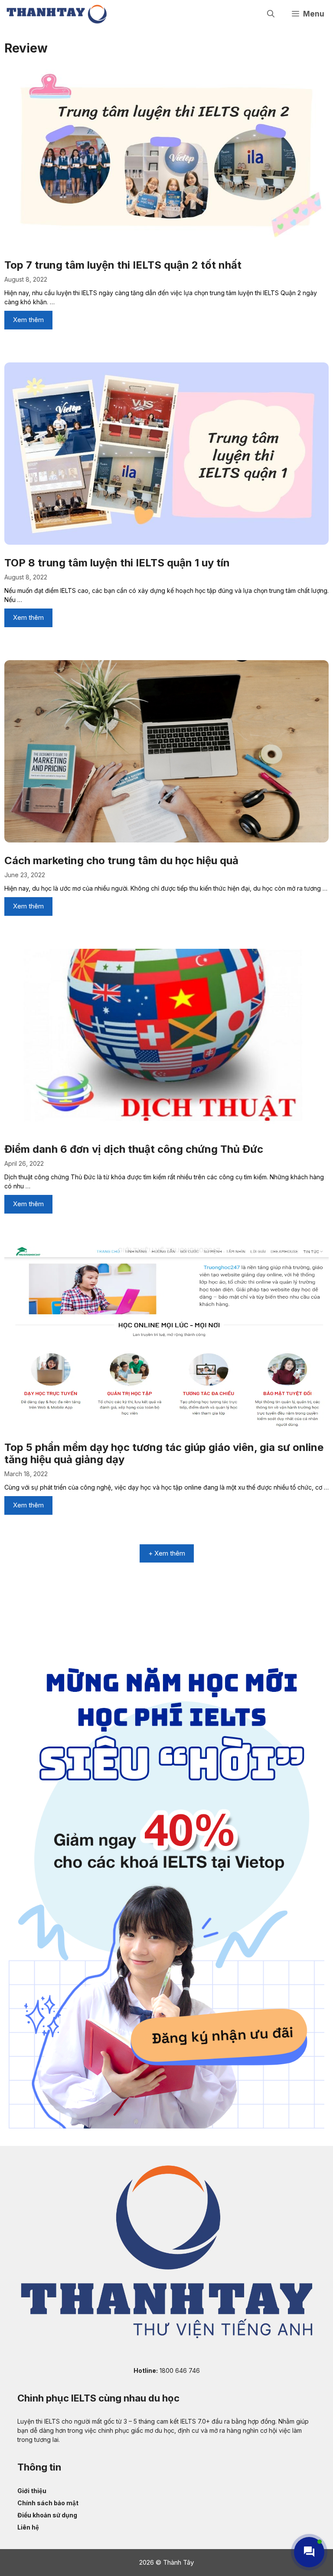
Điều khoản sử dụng (47, 2515)
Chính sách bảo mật (48, 2503)
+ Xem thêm (167, 1553)
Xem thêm (28, 320)
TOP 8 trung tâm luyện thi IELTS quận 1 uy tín (117, 563)
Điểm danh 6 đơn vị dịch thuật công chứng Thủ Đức (134, 1149)
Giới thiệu (32, 2491)
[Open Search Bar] (271, 14)
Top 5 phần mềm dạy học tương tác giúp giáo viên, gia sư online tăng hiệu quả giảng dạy (164, 1454)
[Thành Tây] (57, 14)
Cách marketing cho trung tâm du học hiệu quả (123, 860)
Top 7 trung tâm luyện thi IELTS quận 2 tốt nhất (123, 265)
